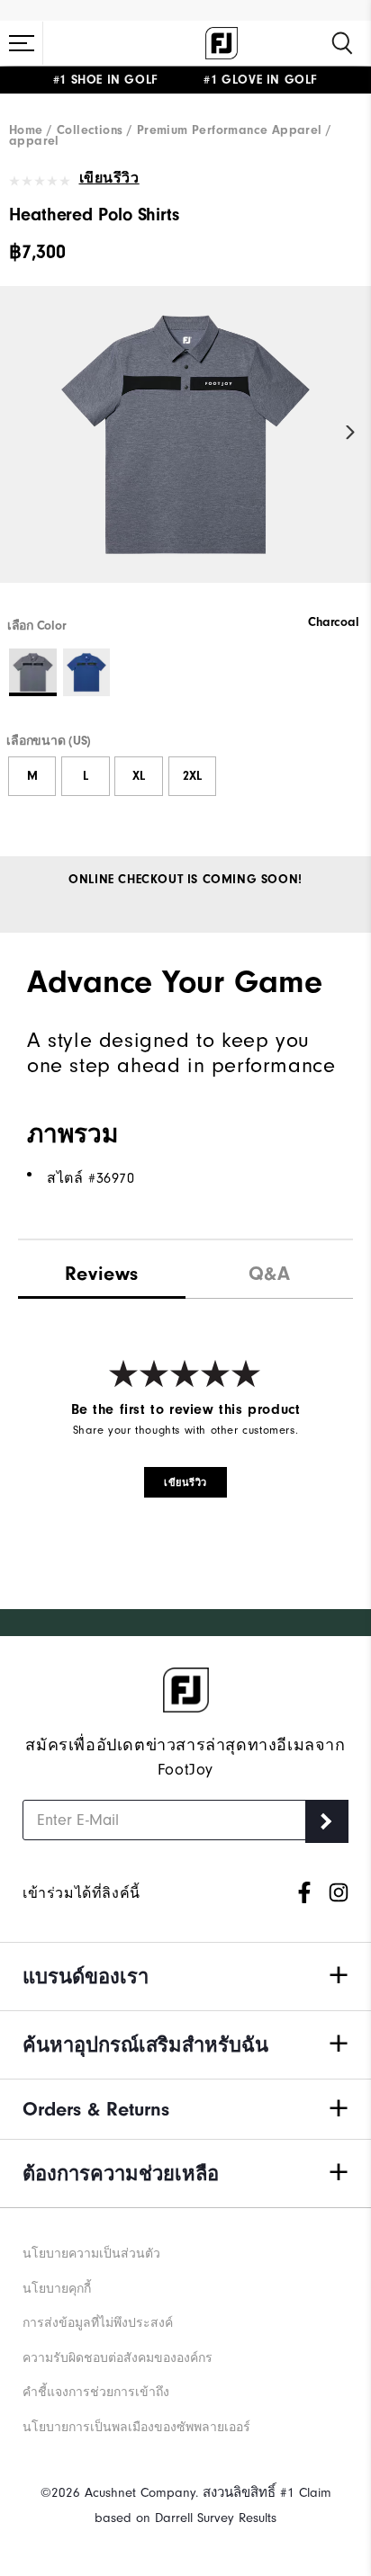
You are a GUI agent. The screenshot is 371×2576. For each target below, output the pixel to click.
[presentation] (269, 1270)
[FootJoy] (222, 43)
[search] (342, 43)
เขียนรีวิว (109, 178)
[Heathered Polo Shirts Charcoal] (185, 450)
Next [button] (351, 432)
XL (139, 776)
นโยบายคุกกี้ (57, 2289)
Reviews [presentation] (102, 1274)
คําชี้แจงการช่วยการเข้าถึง (96, 2392)
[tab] (102, 1270)
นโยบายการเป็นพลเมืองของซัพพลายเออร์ (136, 2427)
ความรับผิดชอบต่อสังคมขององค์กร (118, 2358)
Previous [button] (20, 432)
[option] (185, 450)
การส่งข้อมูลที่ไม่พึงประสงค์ (98, 2323)
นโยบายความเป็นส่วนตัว (91, 2254)
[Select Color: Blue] (87, 672)
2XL (192, 776)
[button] (22, 43)
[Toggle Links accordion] (185, 1977)
